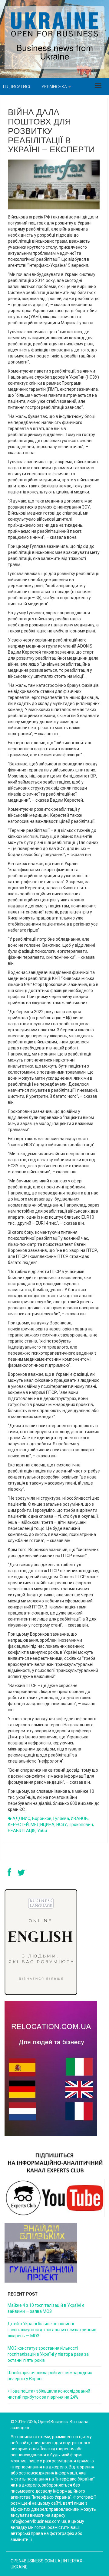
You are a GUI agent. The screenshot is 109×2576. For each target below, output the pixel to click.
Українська (55, 87)
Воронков (42, 1818)
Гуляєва (61, 1818)
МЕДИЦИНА (43, 1825)
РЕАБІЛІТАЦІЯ (22, 1831)
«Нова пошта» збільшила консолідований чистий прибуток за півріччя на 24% (49, 2394)
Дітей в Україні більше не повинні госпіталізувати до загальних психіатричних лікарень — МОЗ (52, 2330)
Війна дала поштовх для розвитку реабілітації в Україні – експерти (51, 130)
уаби (42, 1831)
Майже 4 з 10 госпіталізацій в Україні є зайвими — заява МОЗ (46, 2308)
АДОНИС (21, 1818)
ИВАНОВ (79, 1818)
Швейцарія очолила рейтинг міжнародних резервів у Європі (50, 2376)
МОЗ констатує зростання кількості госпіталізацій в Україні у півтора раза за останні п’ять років (48, 2354)
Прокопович (81, 1825)
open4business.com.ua (36, 2561)
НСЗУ (62, 1825)
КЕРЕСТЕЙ (18, 1825)
